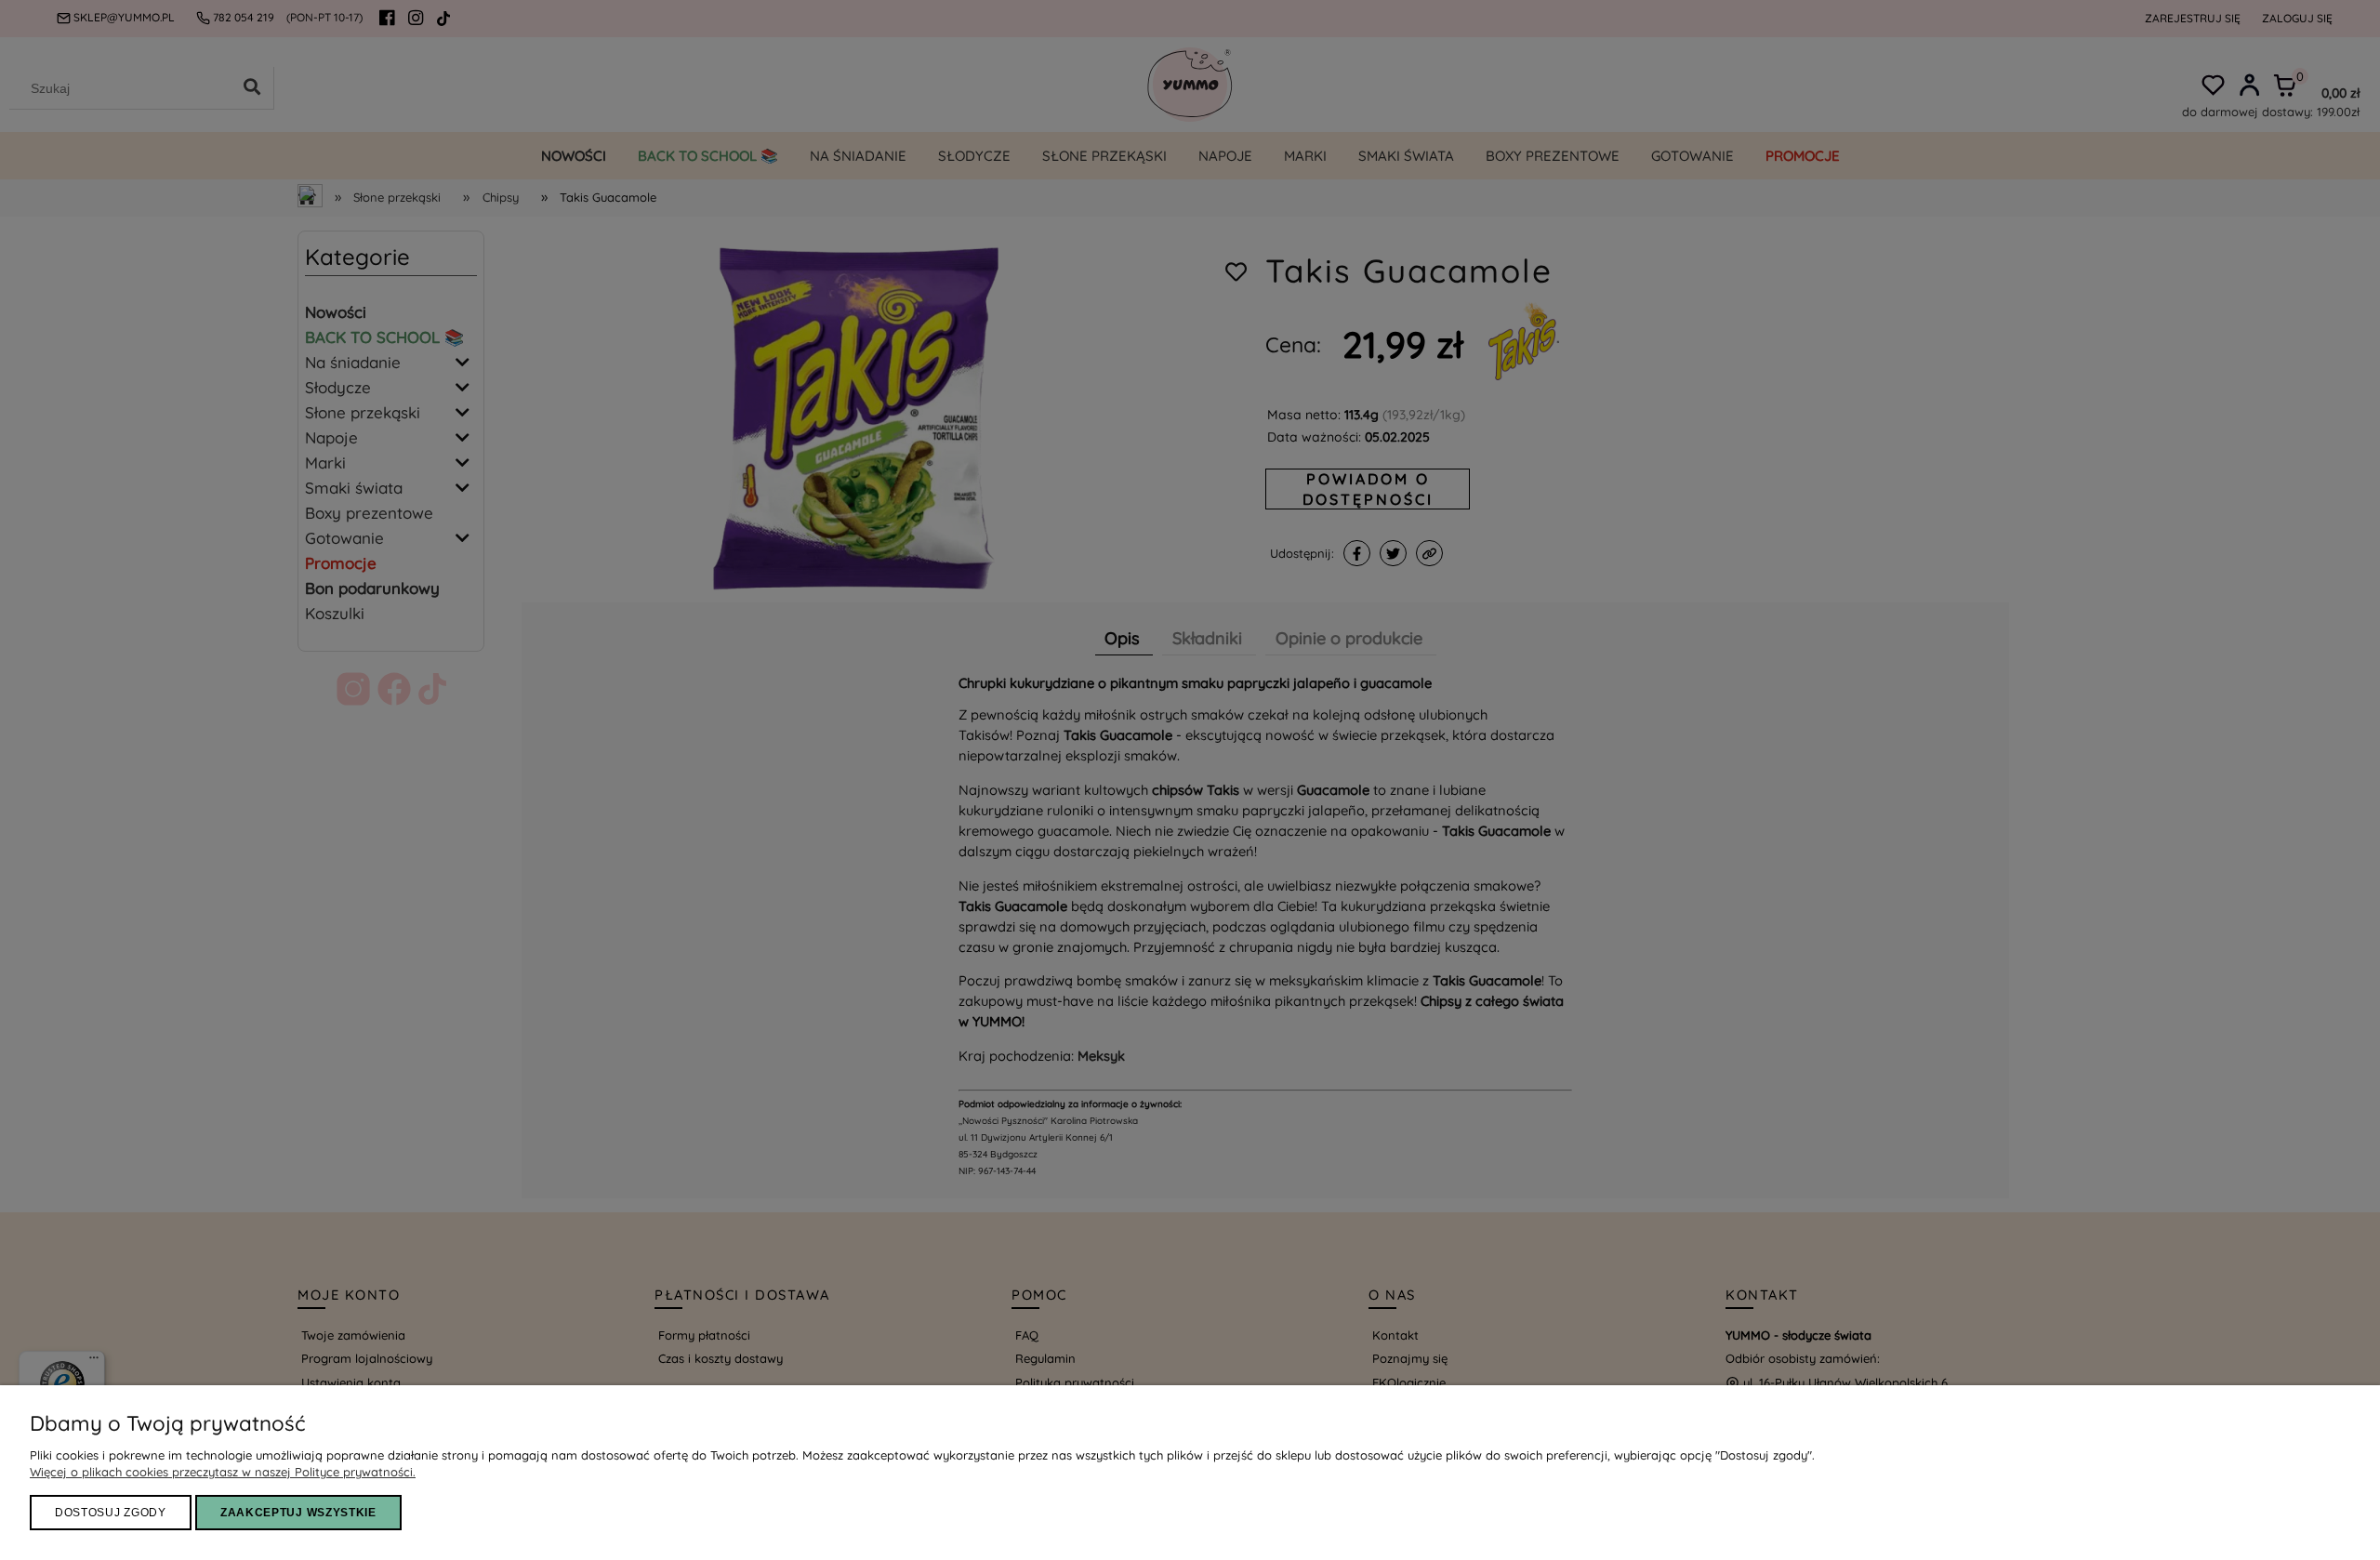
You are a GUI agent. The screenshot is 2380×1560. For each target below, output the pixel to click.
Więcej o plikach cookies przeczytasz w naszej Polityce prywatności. (223, 1472)
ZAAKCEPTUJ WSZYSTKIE (298, 1513)
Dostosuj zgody (111, 1513)
